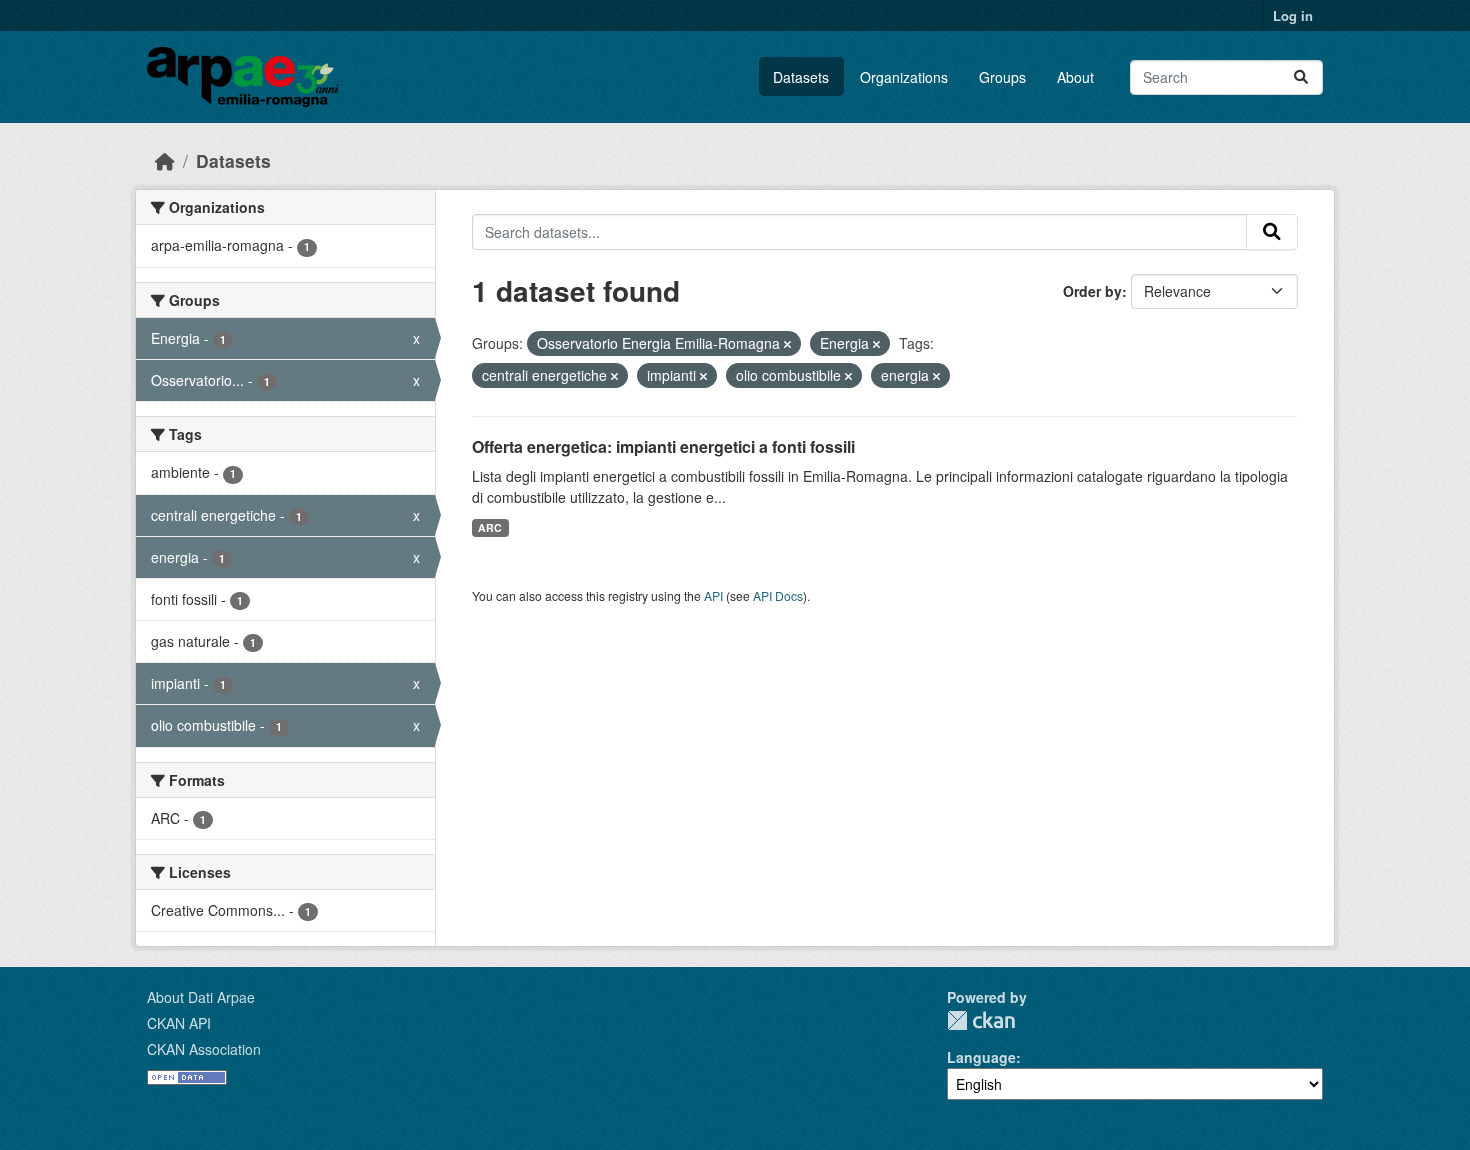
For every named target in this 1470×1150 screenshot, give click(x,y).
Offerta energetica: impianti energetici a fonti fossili (663, 446)
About (1075, 77)
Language (981, 1057)
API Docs (778, 595)
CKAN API (179, 1023)
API (713, 595)
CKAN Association (204, 1049)
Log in (1293, 15)
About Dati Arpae (201, 997)
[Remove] (787, 344)
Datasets (801, 77)
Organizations (904, 77)
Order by (1092, 291)
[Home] (165, 160)
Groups (1002, 77)
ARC (490, 527)
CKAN (981, 1020)
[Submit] (1301, 77)
